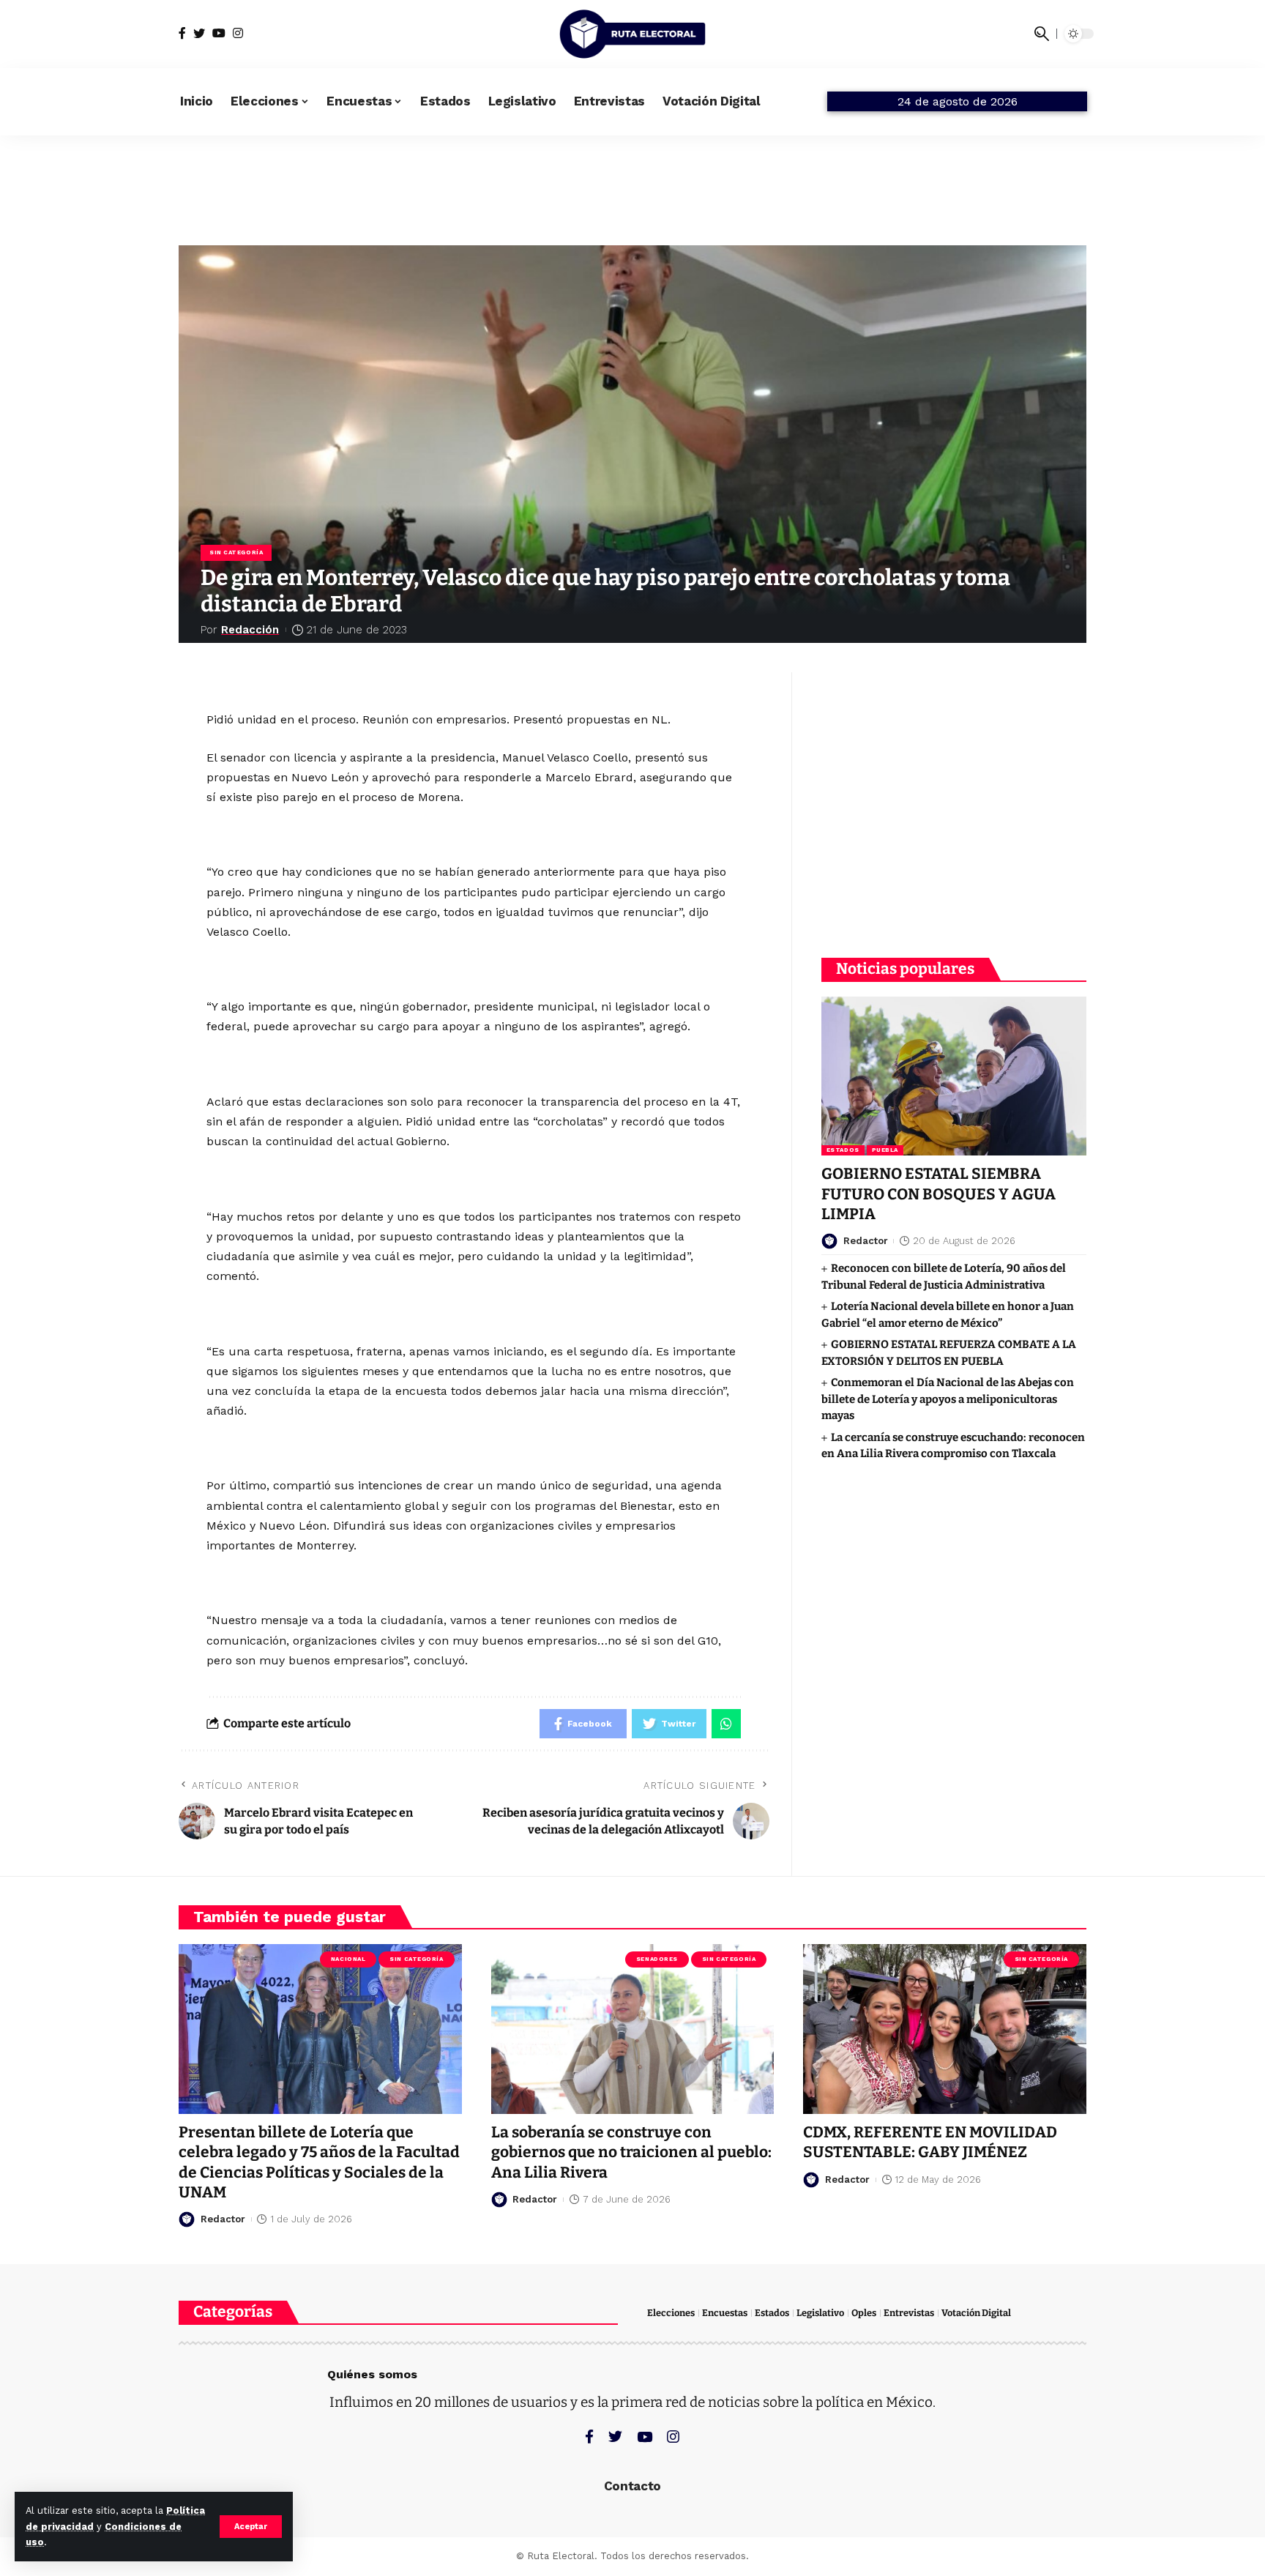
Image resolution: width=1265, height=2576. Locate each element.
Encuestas (725, 2313)
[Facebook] (182, 33)
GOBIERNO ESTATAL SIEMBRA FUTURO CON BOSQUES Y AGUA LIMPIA (939, 1195)
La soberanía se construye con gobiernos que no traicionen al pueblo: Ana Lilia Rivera (631, 2152)
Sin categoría (236, 552)
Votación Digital (976, 2313)
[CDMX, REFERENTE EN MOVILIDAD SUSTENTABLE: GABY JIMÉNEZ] (945, 2029)
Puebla (885, 1151)
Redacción (250, 630)
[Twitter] (199, 33)
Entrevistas (909, 2313)
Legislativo (820, 2313)
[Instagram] (238, 33)
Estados (843, 1151)
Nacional (348, 1959)
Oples (864, 2313)
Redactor (866, 1241)
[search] (1042, 34)
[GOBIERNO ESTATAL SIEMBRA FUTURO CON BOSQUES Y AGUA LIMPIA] (954, 1076)
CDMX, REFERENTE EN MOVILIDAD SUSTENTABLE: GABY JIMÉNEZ (930, 2142)
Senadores (657, 1959)
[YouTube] (219, 33)
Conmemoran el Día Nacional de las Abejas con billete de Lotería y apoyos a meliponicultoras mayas (948, 1400)
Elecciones (671, 2313)
